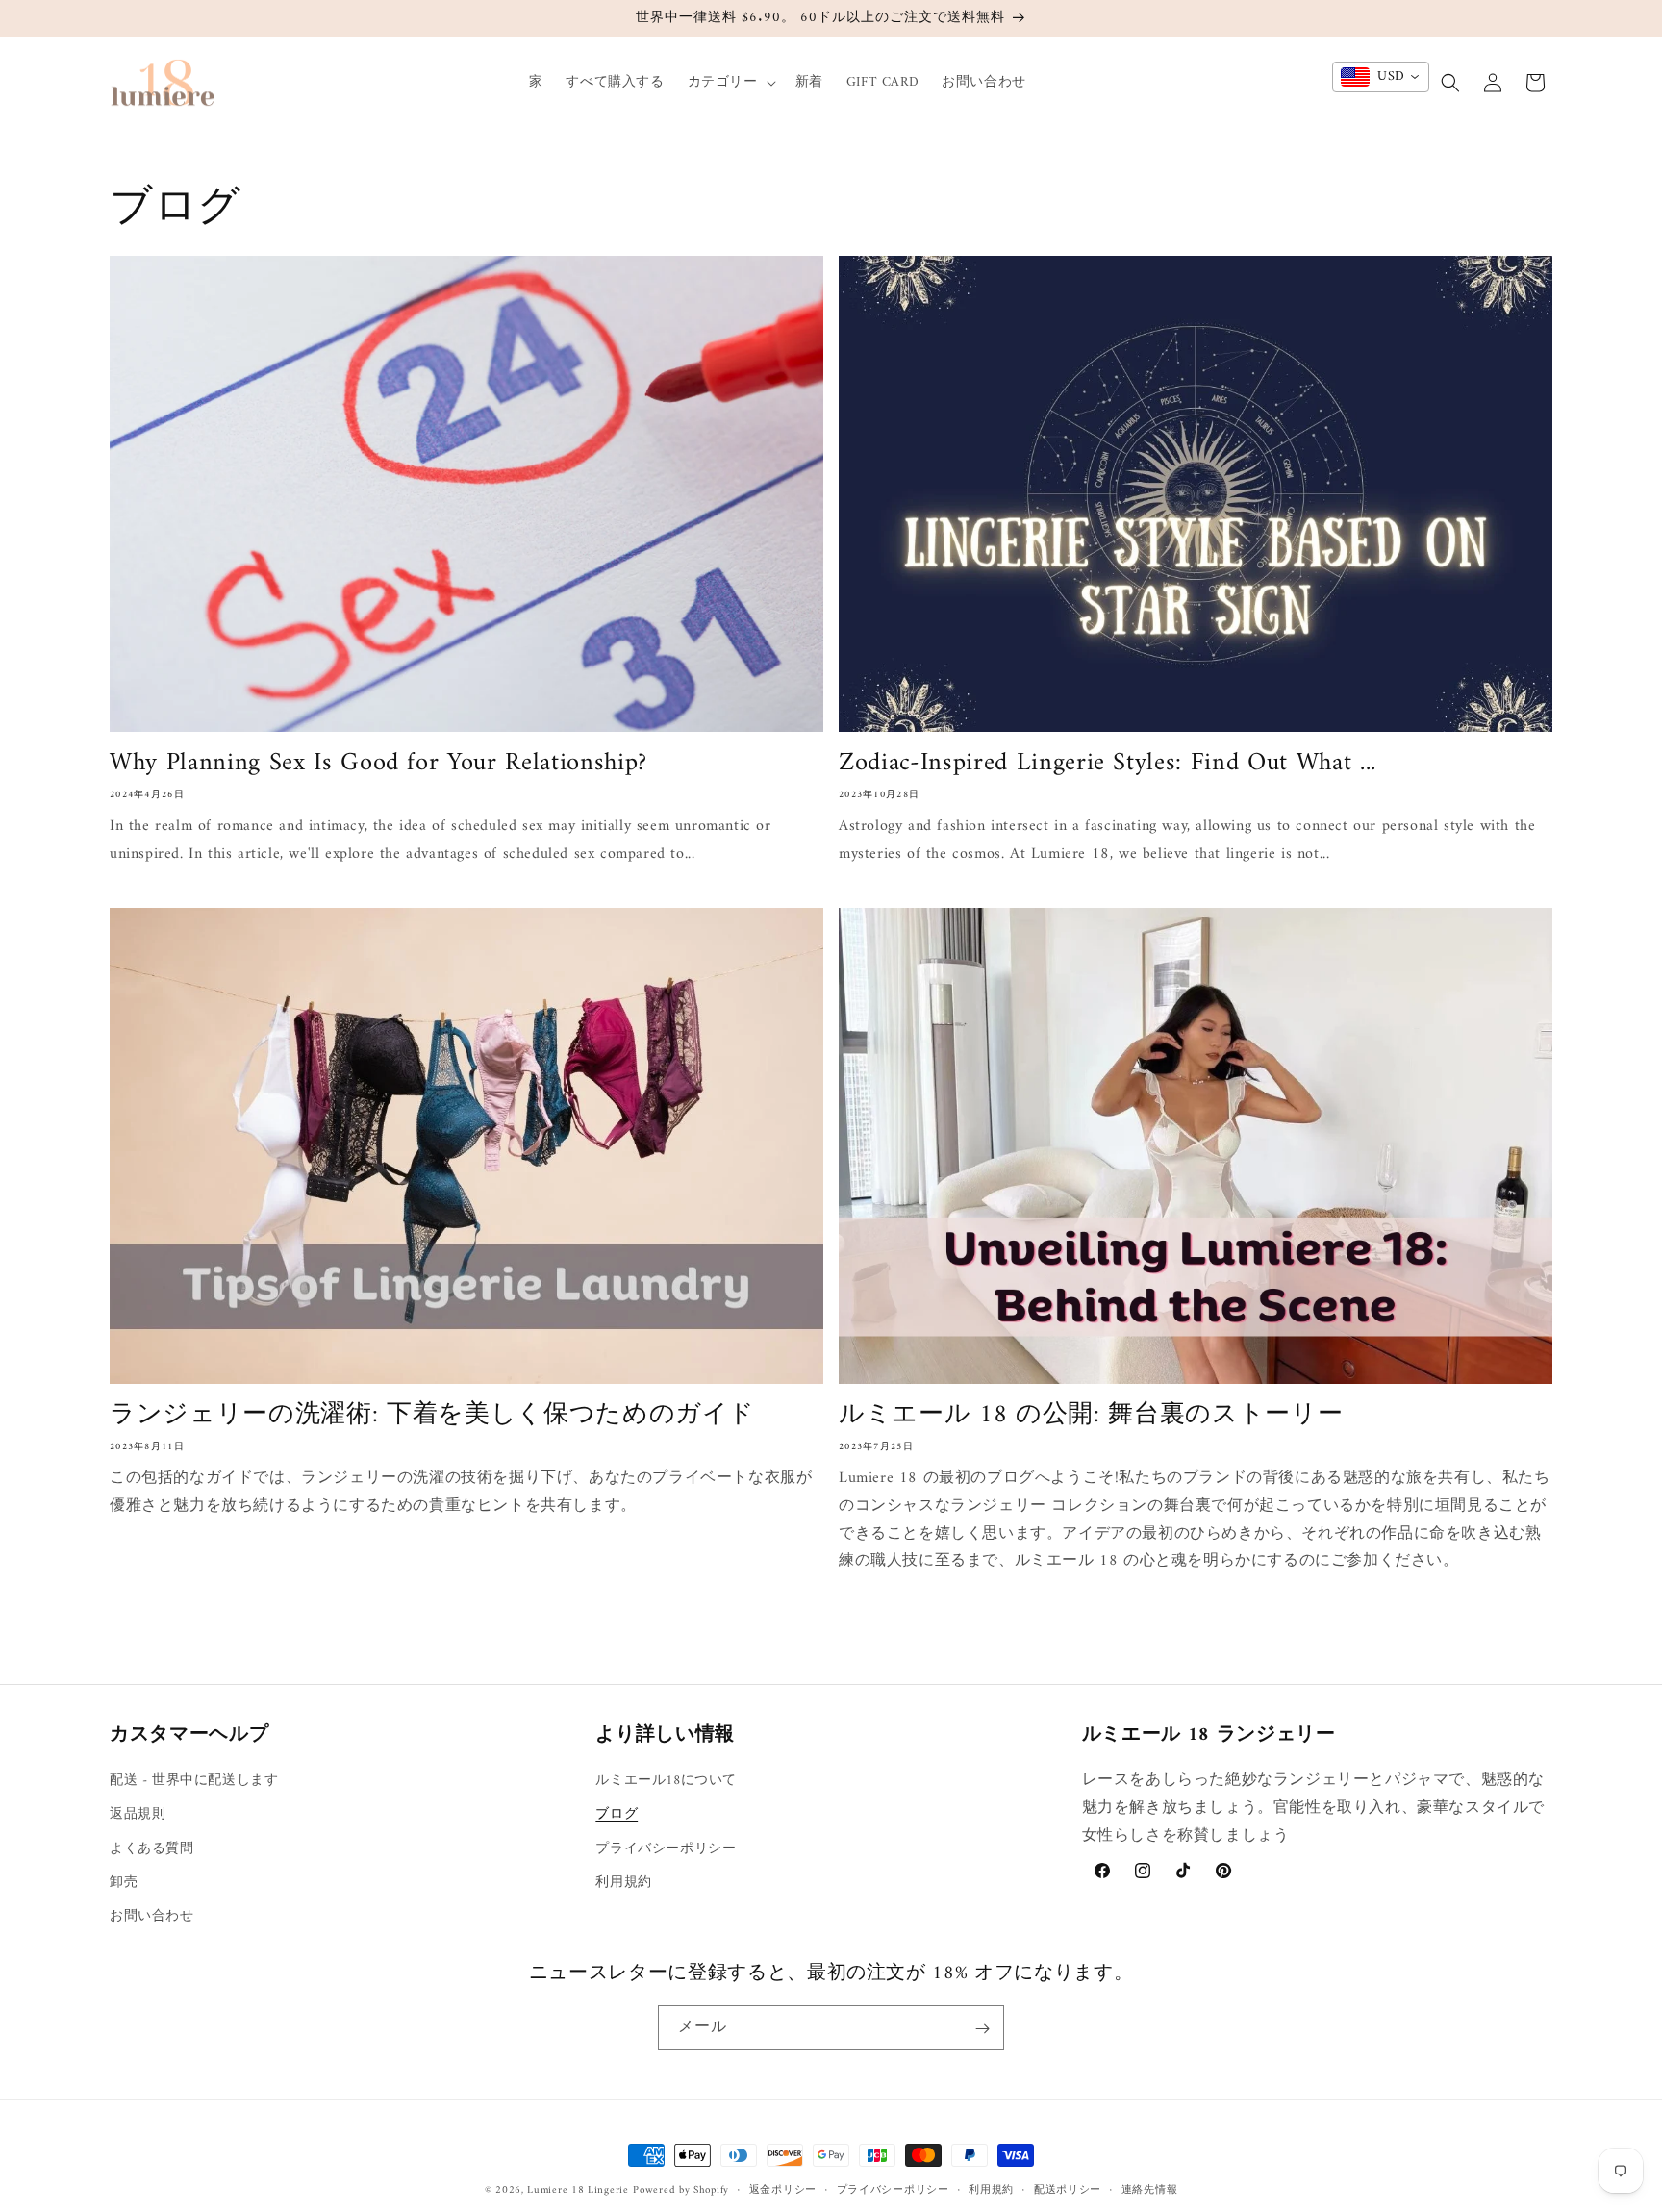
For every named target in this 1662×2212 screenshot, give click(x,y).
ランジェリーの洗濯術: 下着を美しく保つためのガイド (432, 1417)
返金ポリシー (783, 2190)
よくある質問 (152, 1849)
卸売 (124, 1883)
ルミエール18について (666, 1781)
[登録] (982, 2029)
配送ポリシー (1068, 2190)
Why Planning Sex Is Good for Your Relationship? (378, 765)
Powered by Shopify (681, 2190)
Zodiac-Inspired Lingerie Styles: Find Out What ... (1108, 765)
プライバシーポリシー (666, 1849)
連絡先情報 (1150, 2190)
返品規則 (138, 1815)
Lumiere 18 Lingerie (578, 2190)
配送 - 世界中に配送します (194, 1781)
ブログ (617, 1815)
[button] (730, 83)
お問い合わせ (152, 1916)
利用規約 (623, 1883)
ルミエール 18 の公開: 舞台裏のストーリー (1091, 1417)
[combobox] (1381, 77)
